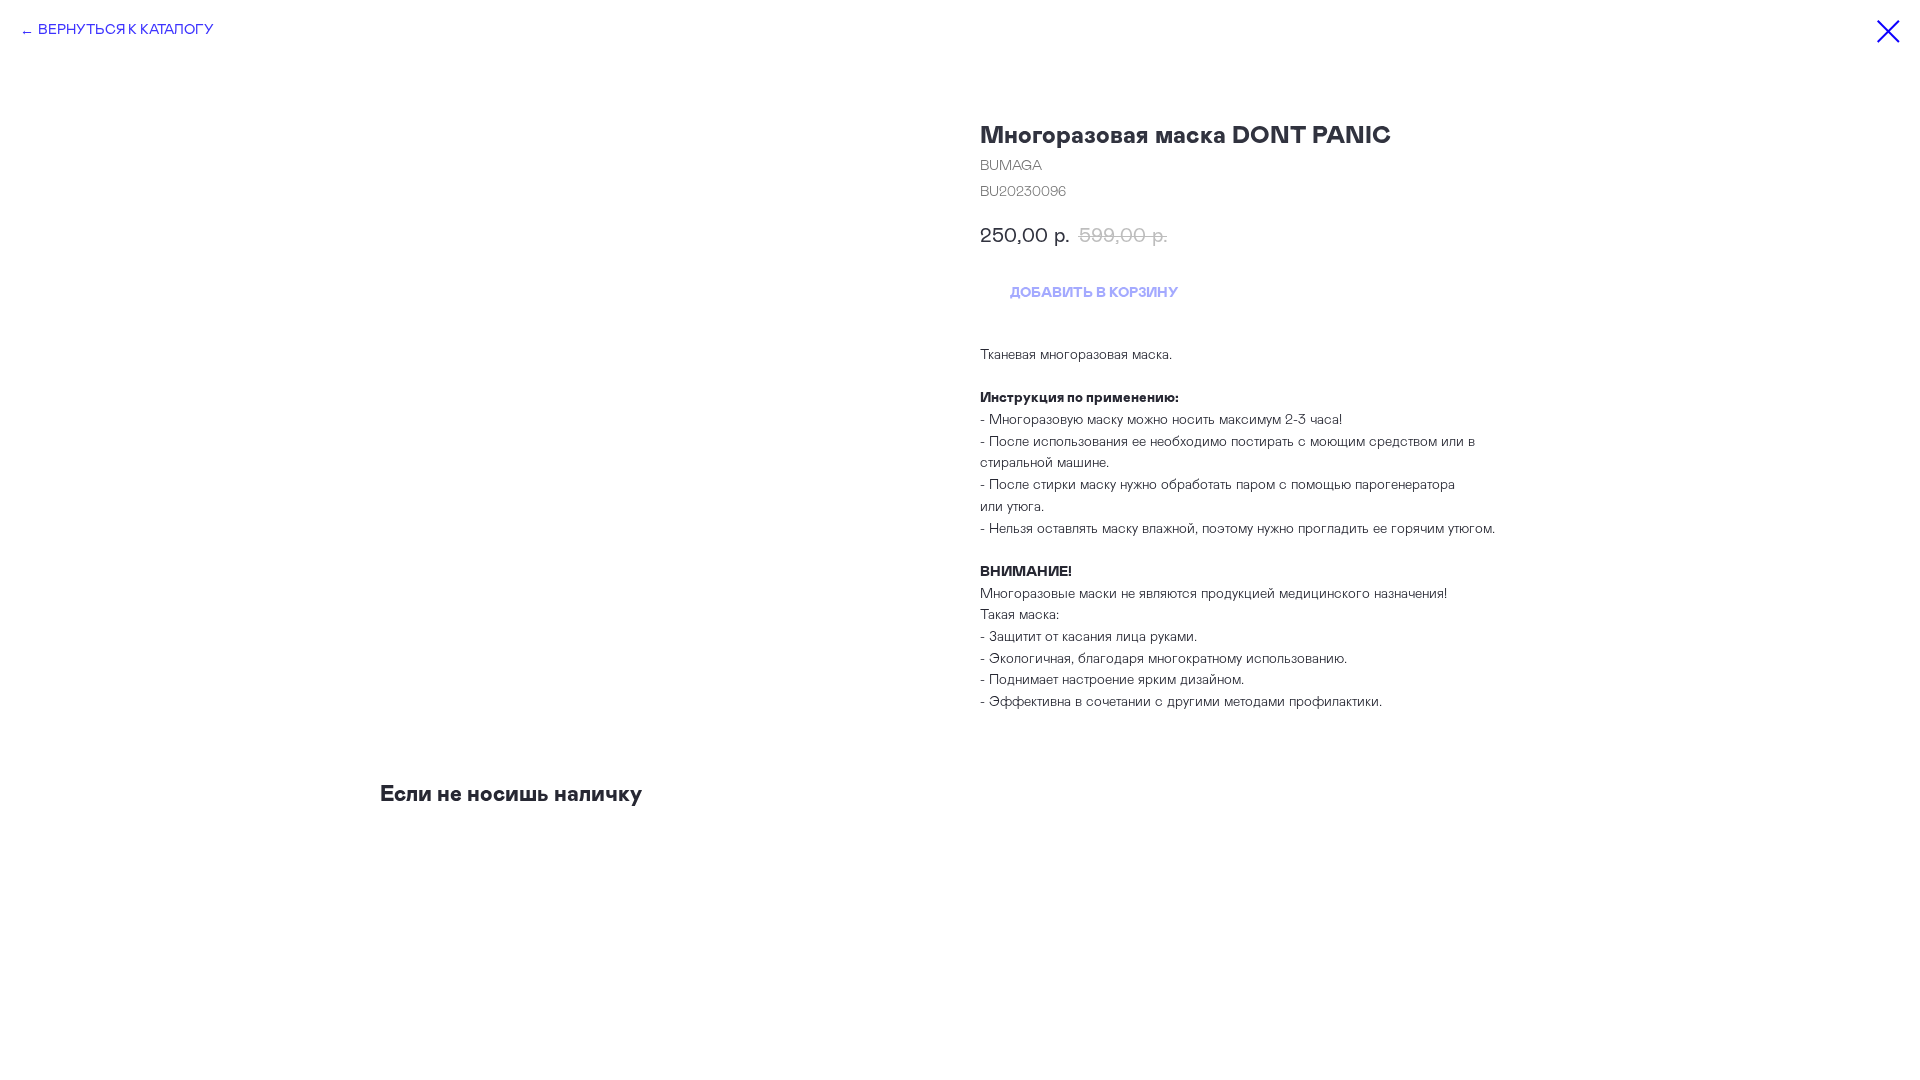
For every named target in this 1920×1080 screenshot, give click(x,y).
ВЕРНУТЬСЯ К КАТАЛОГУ (126, 30)
